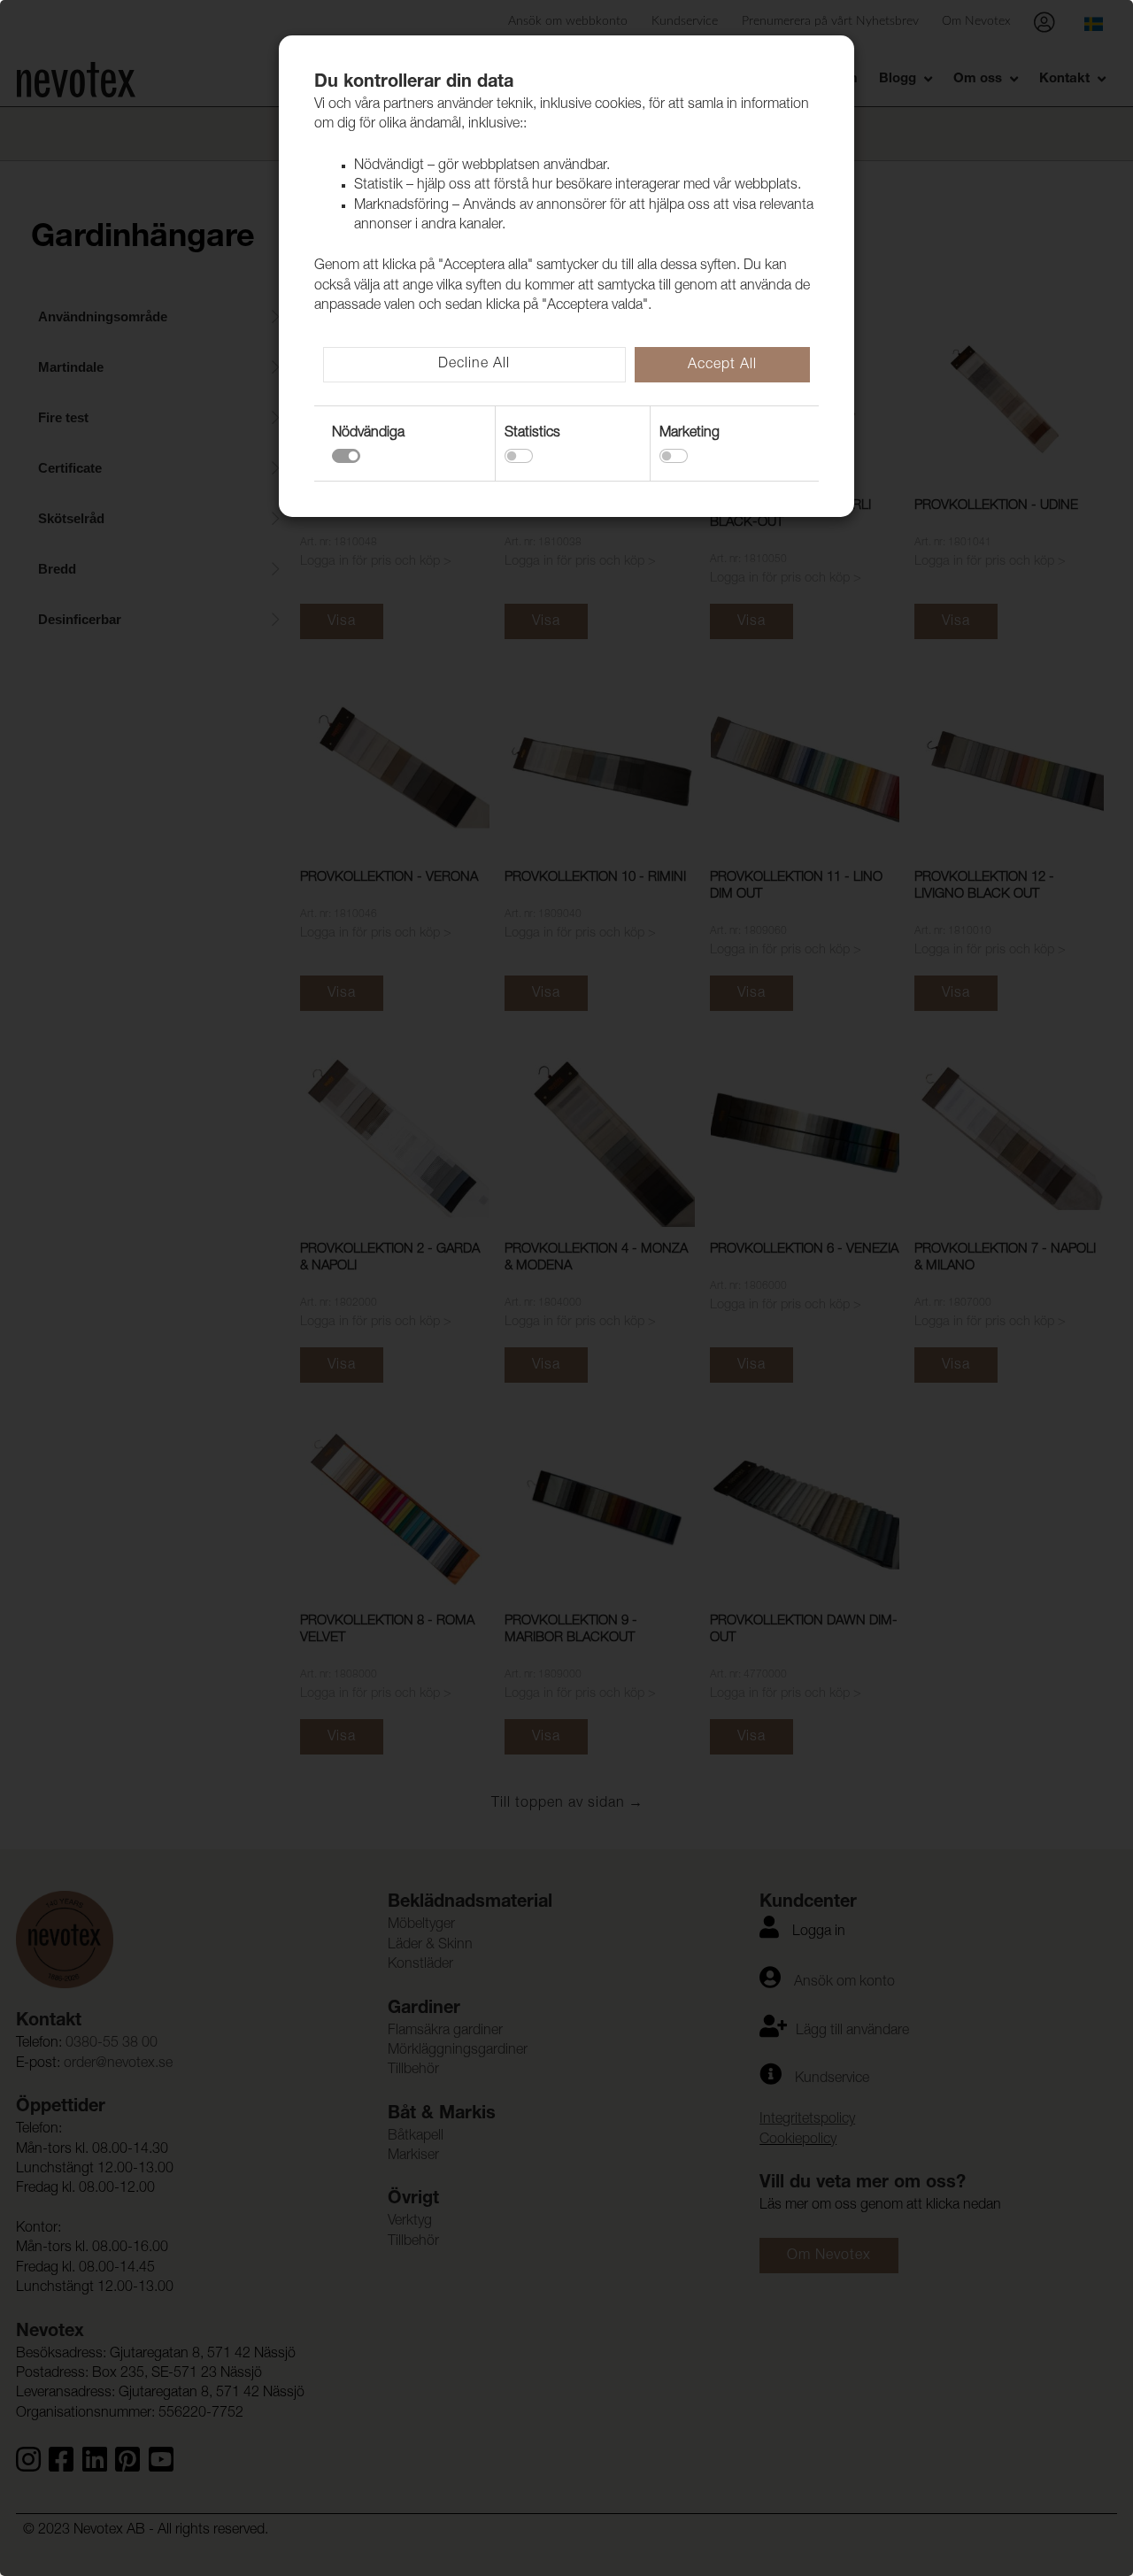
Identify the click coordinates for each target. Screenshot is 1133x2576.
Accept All (722, 366)
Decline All (474, 365)
